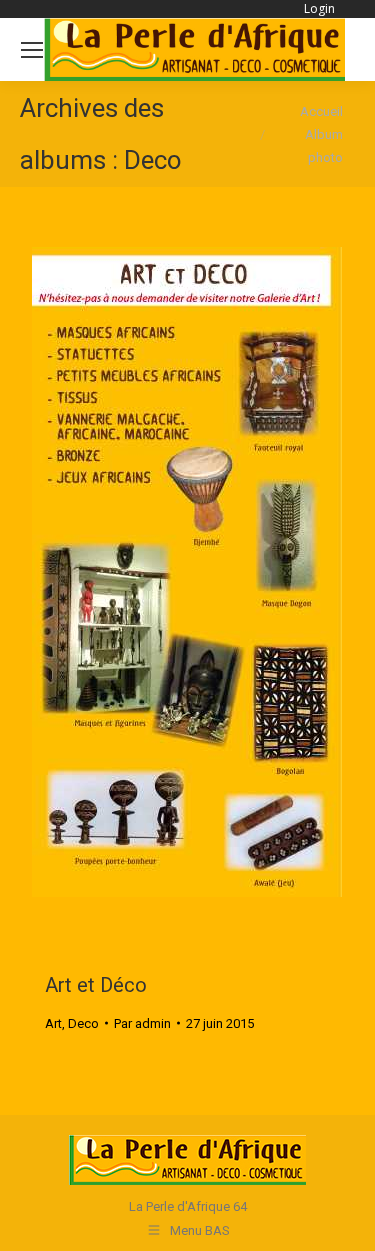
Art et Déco (96, 985)
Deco (83, 1023)
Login (319, 8)
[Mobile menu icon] (32, 50)
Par (142, 1023)
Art (53, 1023)
